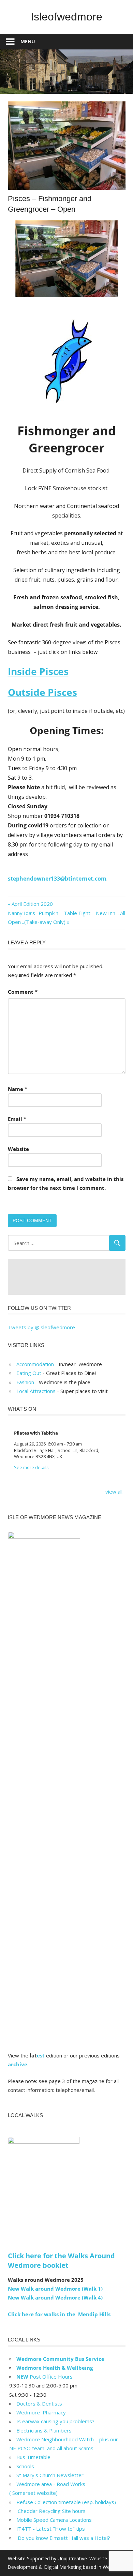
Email (17, 1119)
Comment (23, 992)
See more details (31, 1467)
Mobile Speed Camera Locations (54, 2520)
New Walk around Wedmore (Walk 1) (55, 2289)
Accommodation (35, 1364)
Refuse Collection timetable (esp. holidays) (66, 2502)
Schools (25, 2466)
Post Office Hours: (45, 2377)
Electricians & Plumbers (44, 2430)
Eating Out (29, 1373)
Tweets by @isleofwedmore (41, 1327)
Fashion (25, 1382)
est (41, 2055)
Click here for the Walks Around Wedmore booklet (61, 2260)
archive (18, 2064)
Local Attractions (36, 1391)
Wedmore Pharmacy (41, 2412)
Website (18, 1149)
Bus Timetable (33, 2457)
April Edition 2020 (32, 904)
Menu (28, 41)
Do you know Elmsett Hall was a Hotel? (63, 2538)
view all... (115, 1492)
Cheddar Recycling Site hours (55, 2511)
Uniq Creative (72, 2558)
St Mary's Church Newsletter (50, 2475)
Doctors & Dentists (39, 2403)
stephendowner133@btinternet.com (57, 879)
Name (18, 1089)
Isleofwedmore (66, 17)
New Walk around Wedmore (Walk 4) (55, 2297)
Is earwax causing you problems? (55, 2421)
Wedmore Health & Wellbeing (55, 2368)
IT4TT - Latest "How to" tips (51, 2529)
